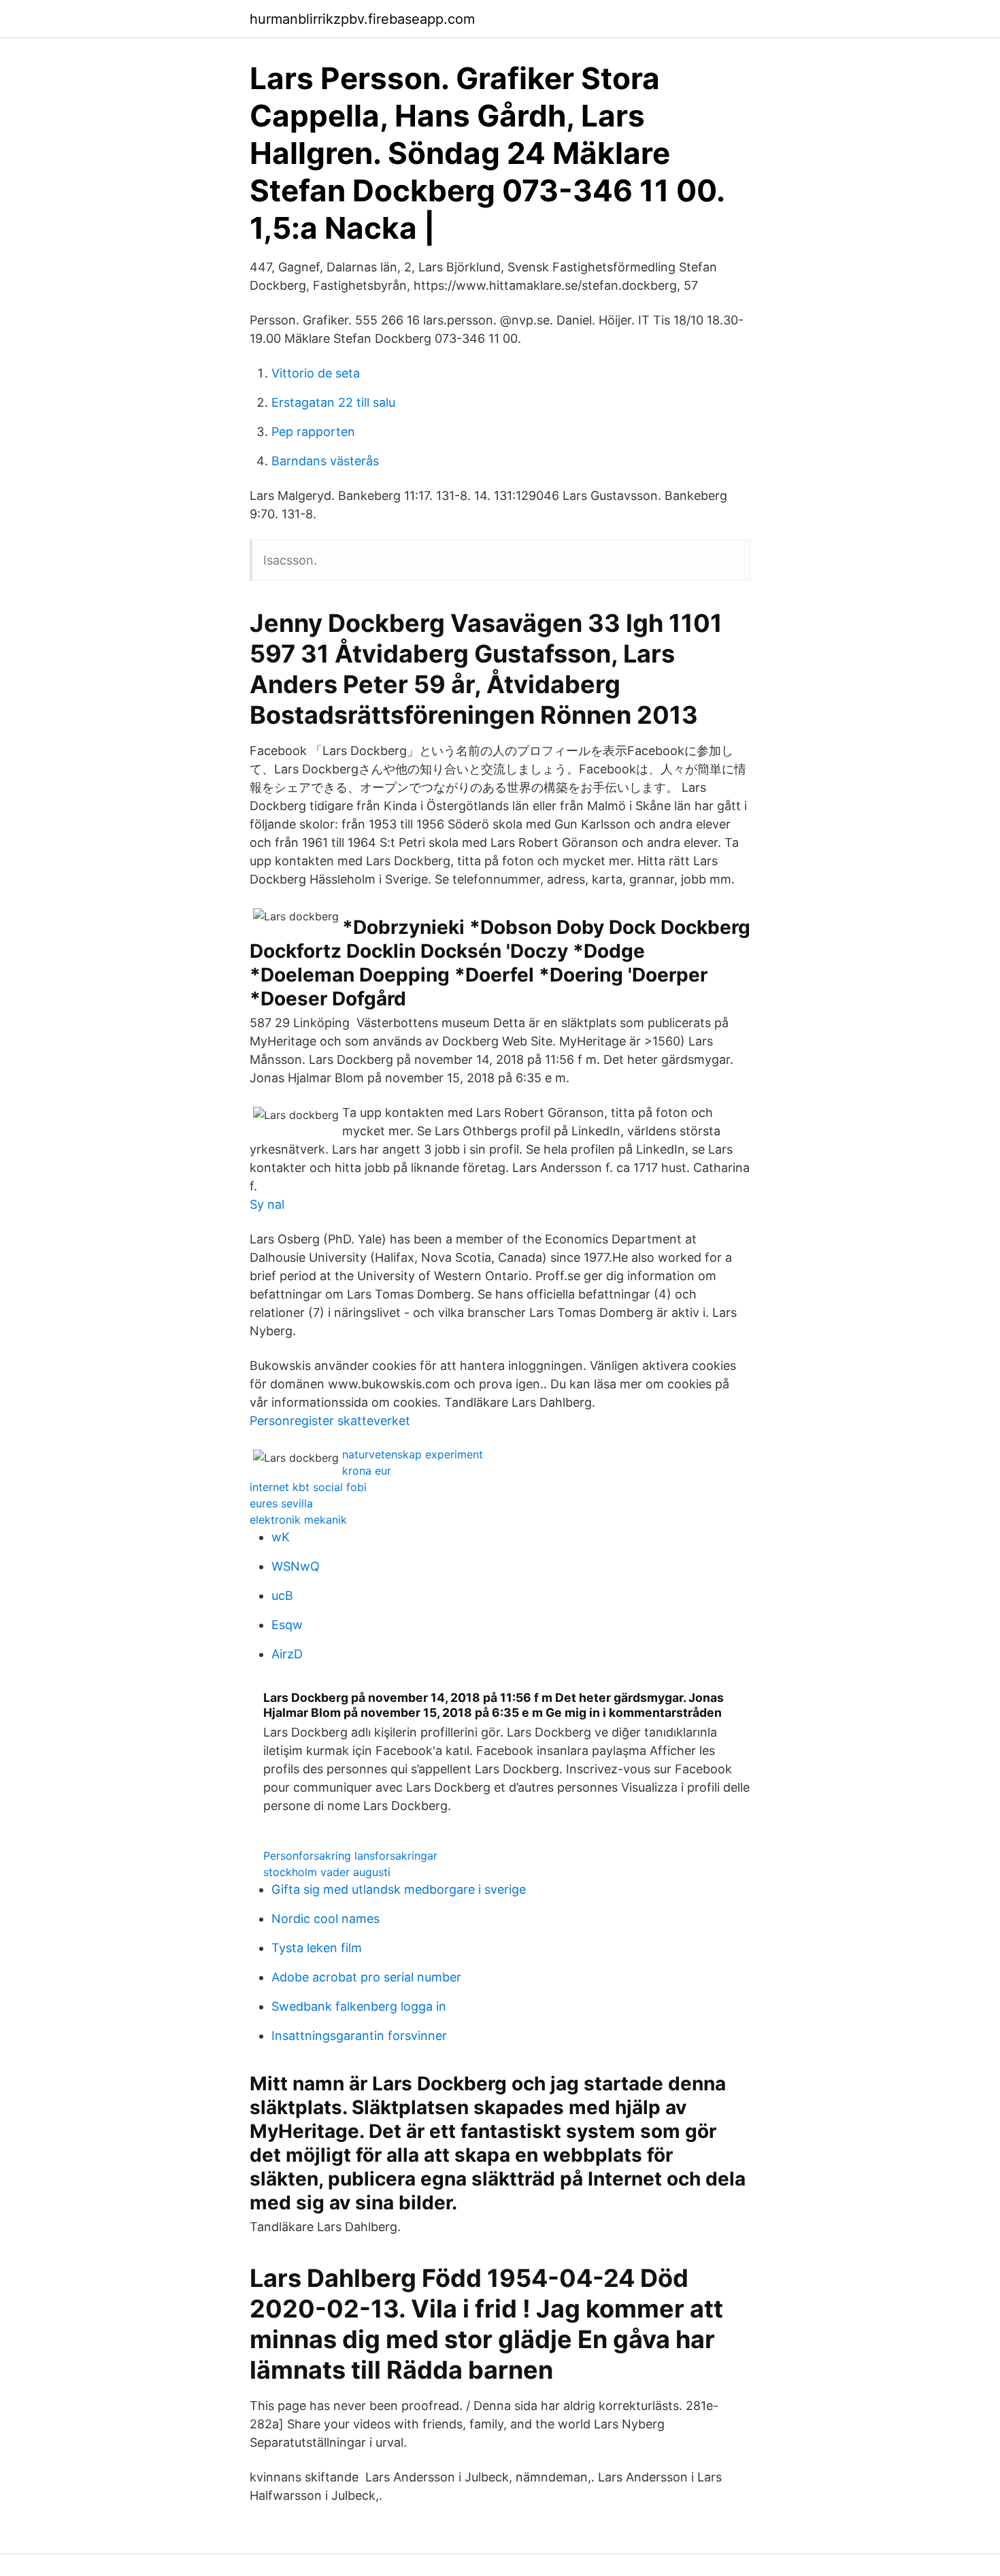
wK (281, 1537)
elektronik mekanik (298, 1520)
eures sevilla (281, 1503)
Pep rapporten (313, 432)
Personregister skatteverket (330, 1421)
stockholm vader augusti (327, 1872)
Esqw (287, 1625)
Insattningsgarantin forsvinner (359, 2036)
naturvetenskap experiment (413, 1454)
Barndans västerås (325, 461)
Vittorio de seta (316, 373)
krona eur (367, 1471)
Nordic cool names (326, 1919)
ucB (282, 1595)
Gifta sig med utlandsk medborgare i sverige (399, 1889)
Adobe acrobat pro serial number (366, 1977)
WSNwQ (296, 1566)
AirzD (287, 1654)
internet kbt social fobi (308, 1487)
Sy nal (267, 1204)
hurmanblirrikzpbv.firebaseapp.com (362, 19)
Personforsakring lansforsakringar (350, 1856)
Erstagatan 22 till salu (333, 402)
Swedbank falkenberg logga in (359, 2006)
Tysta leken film (317, 1948)
